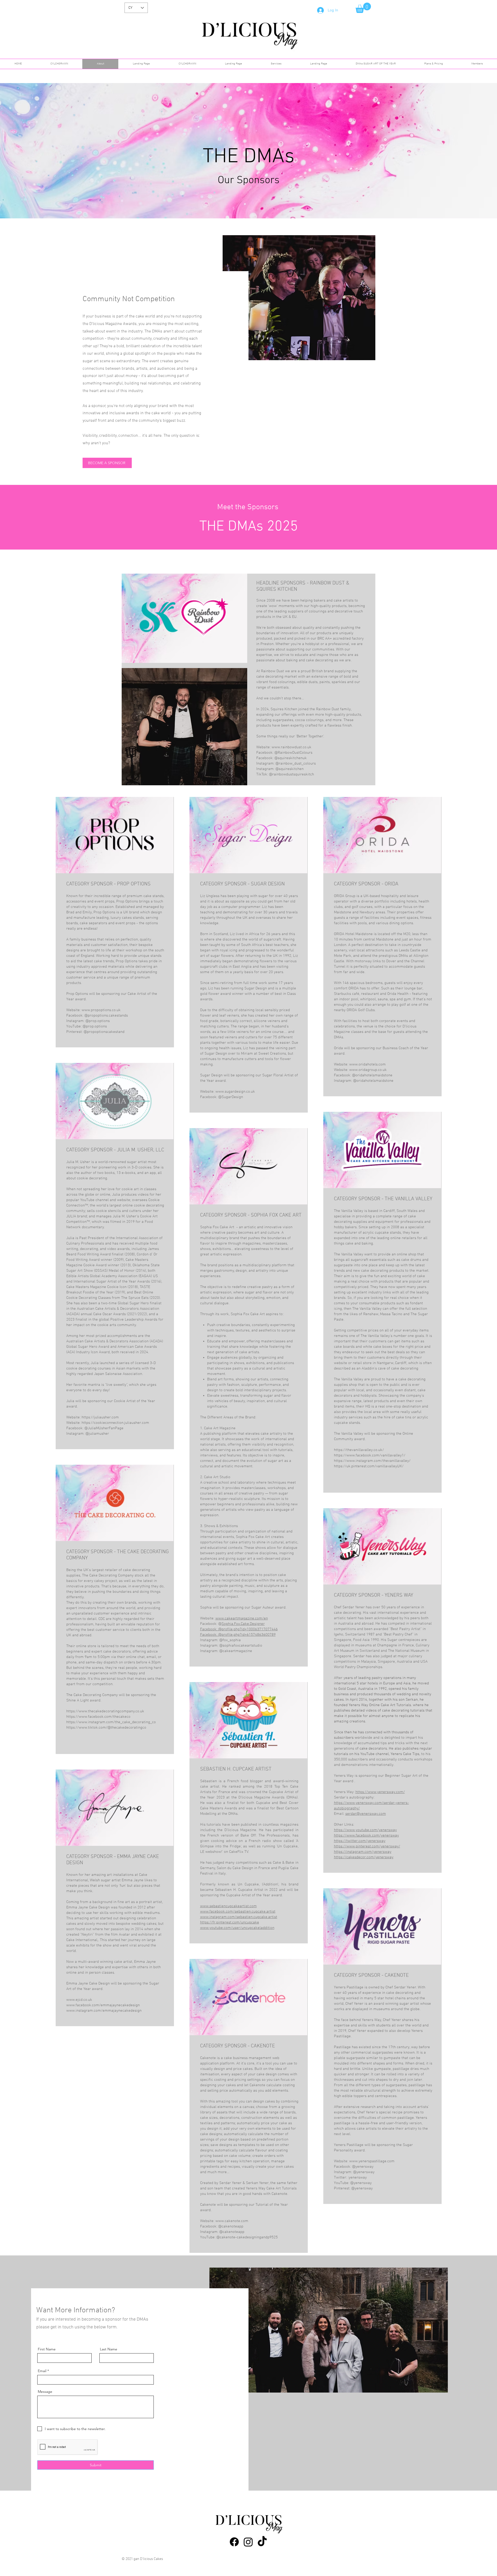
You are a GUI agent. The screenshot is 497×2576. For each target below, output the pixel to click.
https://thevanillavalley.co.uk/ (359, 1450)
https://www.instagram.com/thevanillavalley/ (372, 1461)
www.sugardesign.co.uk (235, 1092)
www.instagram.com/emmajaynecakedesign (104, 2011)
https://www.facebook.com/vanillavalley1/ (370, 1455)
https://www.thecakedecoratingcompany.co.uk (105, 1711)
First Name (47, 2349)
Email (42, 2371)
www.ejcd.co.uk (79, 2000)
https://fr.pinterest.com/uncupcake (230, 1922)
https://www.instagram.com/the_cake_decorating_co (111, 1722)
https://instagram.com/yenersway (363, 1852)
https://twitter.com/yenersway (360, 1841)
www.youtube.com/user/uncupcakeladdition (237, 1928)
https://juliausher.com (100, 1417)
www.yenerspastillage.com (372, 2161)
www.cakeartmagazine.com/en (242, 1618)
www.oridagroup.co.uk (368, 1070)
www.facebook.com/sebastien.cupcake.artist (238, 1912)
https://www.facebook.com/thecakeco (98, 1717)
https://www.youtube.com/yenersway (365, 1830)
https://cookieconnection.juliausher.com (115, 1423)
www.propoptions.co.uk (101, 1010)
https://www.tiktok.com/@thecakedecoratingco (106, 1728)
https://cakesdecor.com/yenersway (364, 1857)
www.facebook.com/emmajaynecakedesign (103, 2005)
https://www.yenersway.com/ (380, 1792)
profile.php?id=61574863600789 (249, 1635)
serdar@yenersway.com (366, 1814)
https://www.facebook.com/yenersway (366, 1835)
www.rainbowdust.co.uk (291, 747)
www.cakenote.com (232, 2221)
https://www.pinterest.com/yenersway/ (367, 1846)
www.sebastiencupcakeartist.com (228, 1906)
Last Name (109, 2349)
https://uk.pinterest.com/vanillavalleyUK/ (369, 1466)
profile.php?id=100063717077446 (250, 1629)
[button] (363, 8)
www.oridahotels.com (367, 1064)
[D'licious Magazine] (234, 2542)
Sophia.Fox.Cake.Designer (243, 1624)
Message (45, 2392)
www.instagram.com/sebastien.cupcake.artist (239, 1917)
